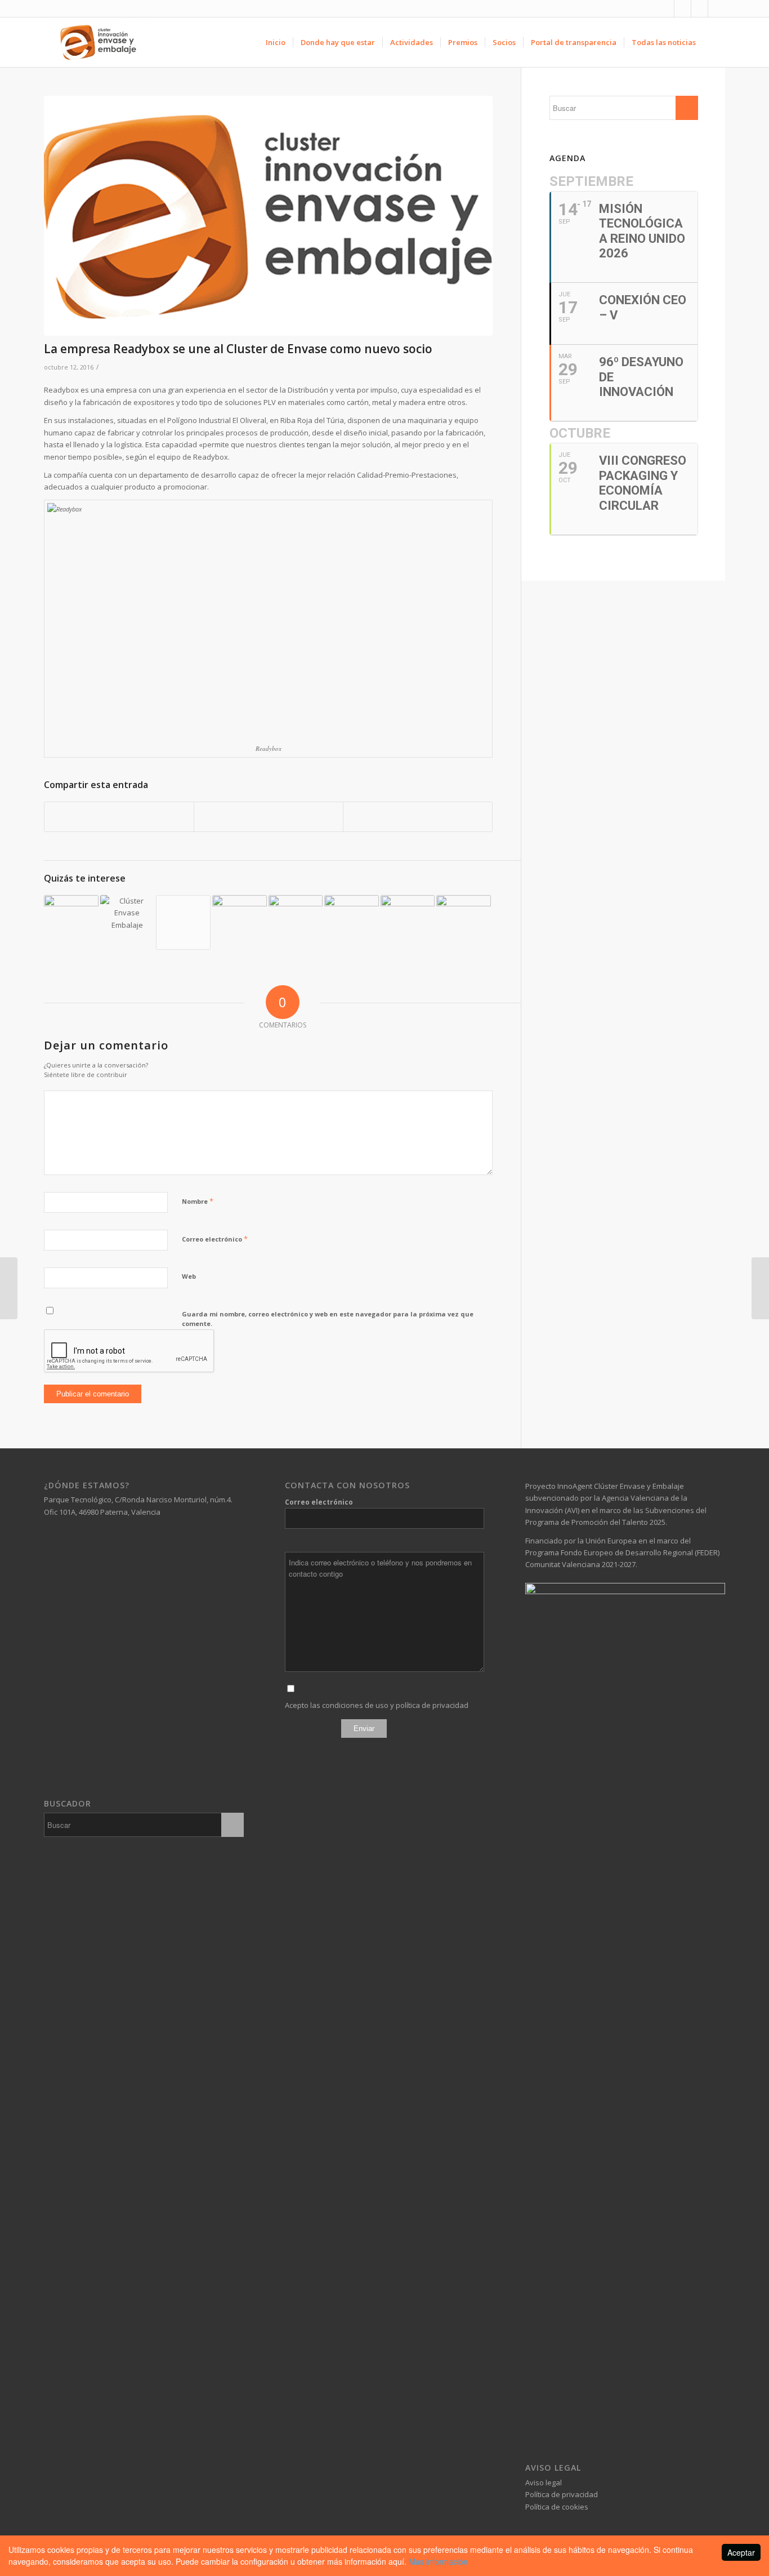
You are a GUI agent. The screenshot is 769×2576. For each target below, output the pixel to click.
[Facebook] (666, 8)
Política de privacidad (562, 2494)
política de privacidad (432, 1705)
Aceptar (741, 2552)
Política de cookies (557, 2507)
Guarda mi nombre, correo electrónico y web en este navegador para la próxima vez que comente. (328, 1319)
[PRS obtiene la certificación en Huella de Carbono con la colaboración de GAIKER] (352, 922)
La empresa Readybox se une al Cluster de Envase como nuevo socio (238, 349)
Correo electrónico (215, 1239)
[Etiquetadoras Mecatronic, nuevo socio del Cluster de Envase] (760, 1288)
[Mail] (717, 8)
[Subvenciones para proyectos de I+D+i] (183, 922)
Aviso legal (544, 2482)
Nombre (198, 1201)
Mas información (438, 2561)
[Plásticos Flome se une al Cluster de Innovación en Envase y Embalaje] (9, 1288)
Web (189, 1276)
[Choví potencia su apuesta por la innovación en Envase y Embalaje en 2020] (71, 922)
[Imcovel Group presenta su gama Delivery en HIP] (464, 922)
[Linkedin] (683, 8)
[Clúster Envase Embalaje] (268, 216)
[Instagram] (699, 8)
